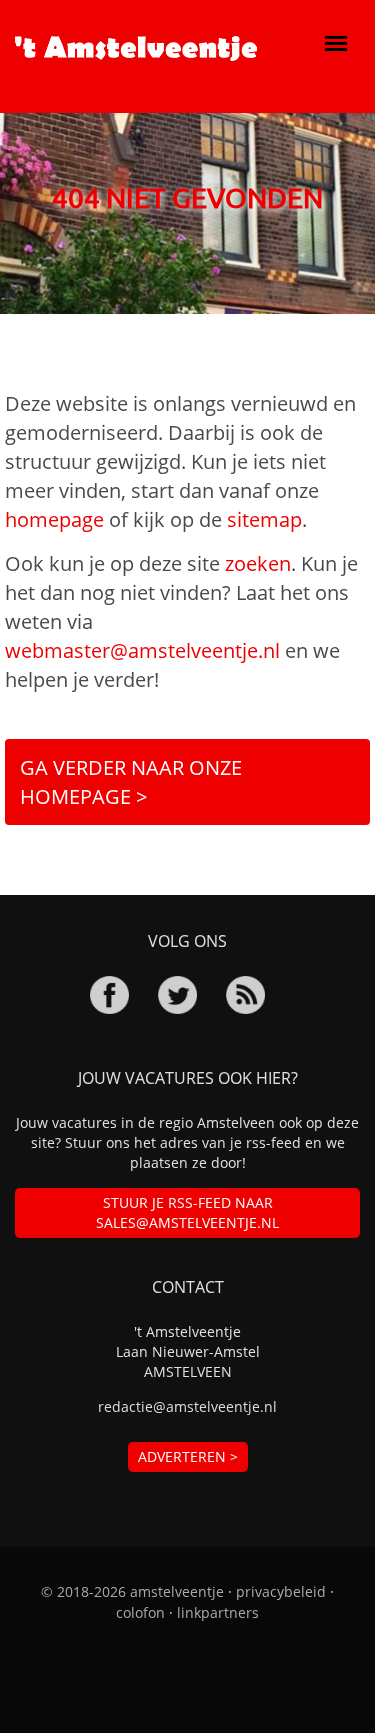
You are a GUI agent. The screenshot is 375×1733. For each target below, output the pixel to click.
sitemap (264, 519)
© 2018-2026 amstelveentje (132, 1591)
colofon (140, 1612)
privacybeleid (281, 1591)
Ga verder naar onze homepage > (131, 782)
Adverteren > (188, 1456)
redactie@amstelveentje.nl (187, 1406)
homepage (54, 519)
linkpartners (218, 1612)
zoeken (258, 563)
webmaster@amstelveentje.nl (142, 650)
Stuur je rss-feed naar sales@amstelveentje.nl (187, 1212)
